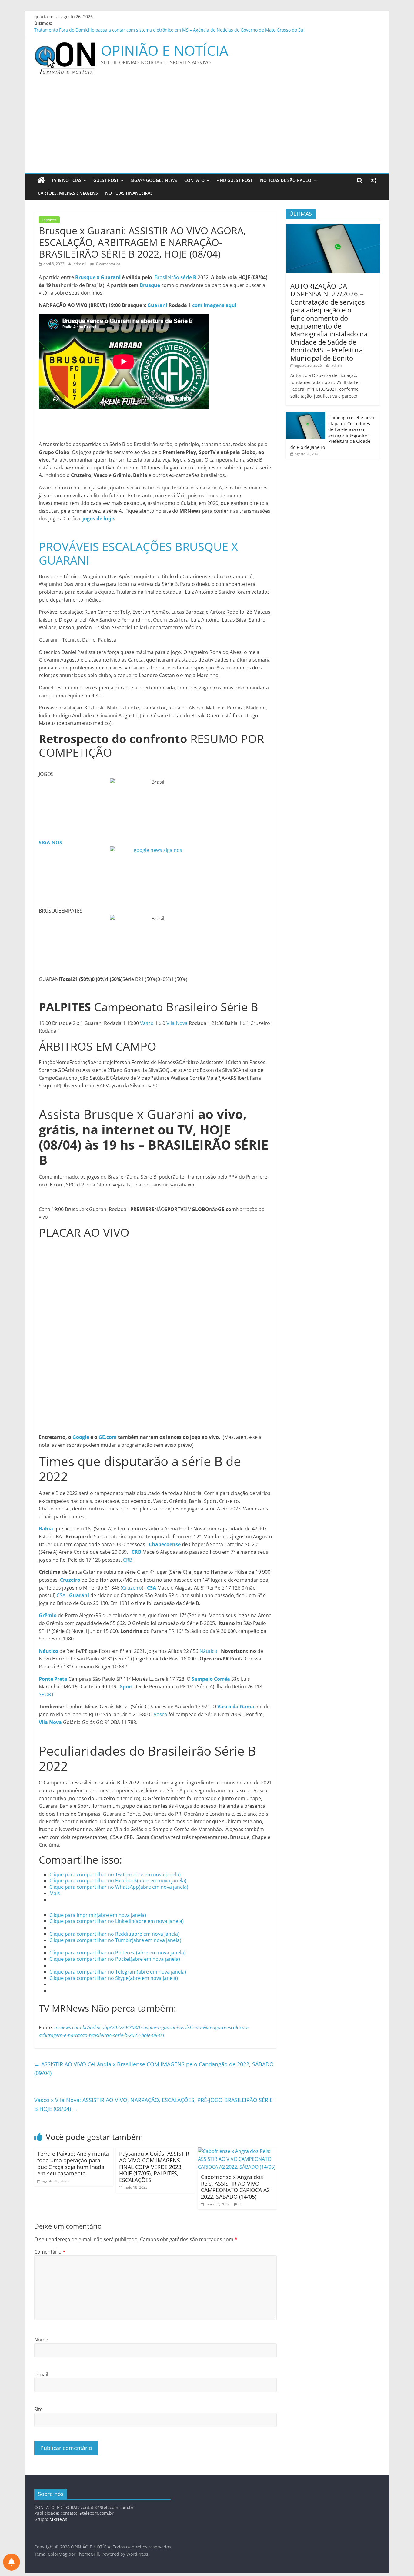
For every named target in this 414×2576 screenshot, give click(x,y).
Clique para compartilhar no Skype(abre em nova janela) (114, 1978)
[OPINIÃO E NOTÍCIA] (41, 180)
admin (337, 365)
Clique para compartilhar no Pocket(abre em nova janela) (115, 1959)
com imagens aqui (214, 305)
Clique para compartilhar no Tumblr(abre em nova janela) (115, 1940)
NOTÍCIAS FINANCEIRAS (129, 193)
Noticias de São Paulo (286, 180)
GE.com (108, 1437)
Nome (41, 2340)
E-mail (41, 2374)
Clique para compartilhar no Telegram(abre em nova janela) (118, 1972)
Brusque (150, 285)
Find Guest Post (235, 180)
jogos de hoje (98, 519)
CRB (128, 1560)
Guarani (157, 305)
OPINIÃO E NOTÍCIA (165, 50)
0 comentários (108, 264)
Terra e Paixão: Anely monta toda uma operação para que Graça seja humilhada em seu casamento (73, 2163)
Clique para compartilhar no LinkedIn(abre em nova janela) (117, 1921)
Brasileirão (175, 277)
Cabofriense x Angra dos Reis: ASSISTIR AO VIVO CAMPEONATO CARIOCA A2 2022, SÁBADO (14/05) (235, 2187)
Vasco (147, 1023)
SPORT (46, 1694)
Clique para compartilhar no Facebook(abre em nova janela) (118, 1880)
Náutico (208, 1651)
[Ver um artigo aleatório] (373, 180)
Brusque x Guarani (98, 277)
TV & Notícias (67, 180)
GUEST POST (106, 180)
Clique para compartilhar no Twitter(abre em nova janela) (115, 1874)
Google (81, 1437)
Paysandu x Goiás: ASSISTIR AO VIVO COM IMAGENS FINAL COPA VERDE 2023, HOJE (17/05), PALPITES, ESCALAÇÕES (154, 2167)
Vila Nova (177, 1023)
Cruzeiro (132, 1588)
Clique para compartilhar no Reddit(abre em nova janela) (114, 1934)
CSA (61, 1595)
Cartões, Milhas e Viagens (68, 193)
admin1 (80, 264)
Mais (55, 1893)
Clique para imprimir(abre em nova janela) (98, 1915)
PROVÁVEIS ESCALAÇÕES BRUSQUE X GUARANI (138, 553)
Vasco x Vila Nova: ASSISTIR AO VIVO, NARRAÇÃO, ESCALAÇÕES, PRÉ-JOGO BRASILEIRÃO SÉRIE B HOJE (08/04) (154, 2104)
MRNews (58, 2519)
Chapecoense (165, 1544)
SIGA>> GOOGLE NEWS (154, 180)
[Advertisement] (207, 127)
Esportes (49, 220)
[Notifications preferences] (12, 2562)
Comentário (50, 2252)
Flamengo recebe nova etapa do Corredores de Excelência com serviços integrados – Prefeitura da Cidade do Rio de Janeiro (332, 432)
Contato (194, 180)
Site (38, 2409)
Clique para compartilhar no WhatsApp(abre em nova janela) (119, 1887)
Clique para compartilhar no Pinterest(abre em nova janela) (117, 1953)
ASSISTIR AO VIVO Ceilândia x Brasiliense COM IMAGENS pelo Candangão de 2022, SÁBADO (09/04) (154, 2069)
